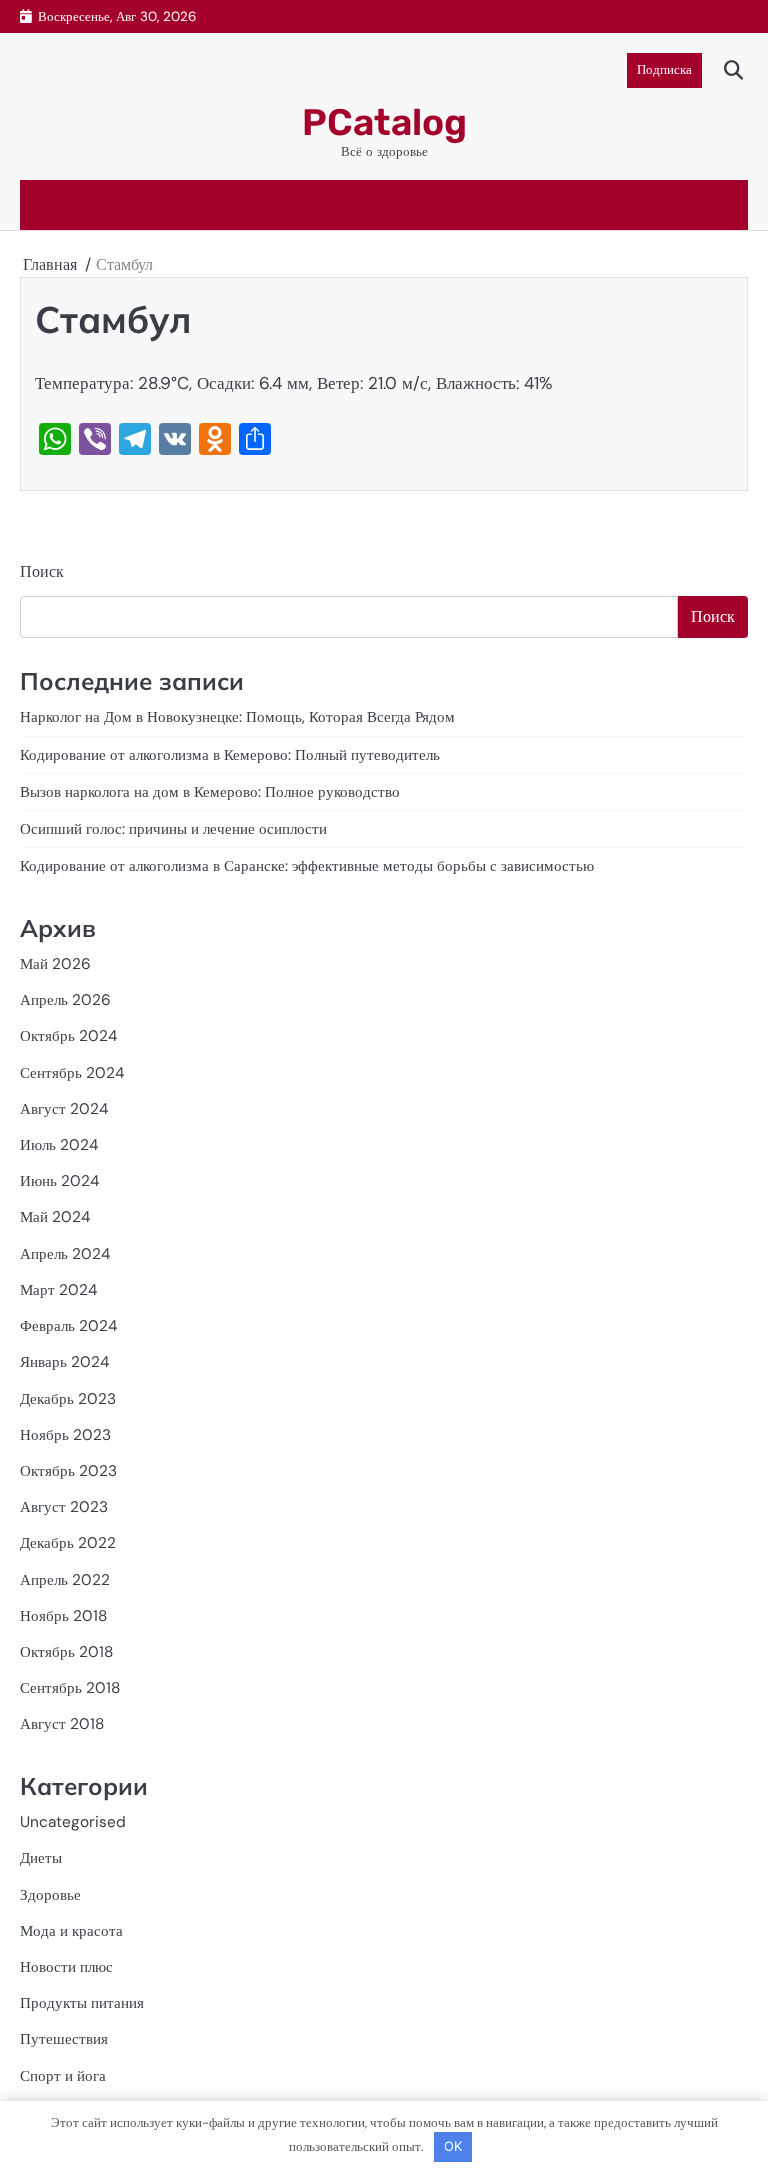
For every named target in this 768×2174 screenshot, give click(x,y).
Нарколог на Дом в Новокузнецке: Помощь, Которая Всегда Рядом (237, 717)
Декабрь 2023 (68, 1399)
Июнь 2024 (59, 1181)
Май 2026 (55, 964)
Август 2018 (62, 1724)
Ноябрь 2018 (63, 1616)
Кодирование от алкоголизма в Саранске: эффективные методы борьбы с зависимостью (307, 866)
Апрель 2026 (65, 1000)
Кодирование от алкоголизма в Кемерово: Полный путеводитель (230, 755)
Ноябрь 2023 (65, 1435)
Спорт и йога (63, 2076)
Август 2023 (64, 1507)
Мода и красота (71, 1931)
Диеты (41, 1858)
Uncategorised (73, 1822)
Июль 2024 (59, 1145)
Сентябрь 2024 (72, 1073)
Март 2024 (58, 1290)
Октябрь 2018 (66, 1652)
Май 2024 (55, 1217)
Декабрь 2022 (68, 1543)
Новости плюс (66, 1967)
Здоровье (50, 1895)
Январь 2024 (64, 1362)
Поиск (42, 571)
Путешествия (64, 2039)
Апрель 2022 (65, 1580)
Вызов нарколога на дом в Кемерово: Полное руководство (210, 792)
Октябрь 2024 (68, 1036)
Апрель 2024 (65, 1254)
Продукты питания (82, 2003)
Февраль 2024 (68, 1326)
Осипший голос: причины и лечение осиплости (173, 829)
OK (453, 2146)
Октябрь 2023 (68, 1471)
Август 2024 (64, 1109)
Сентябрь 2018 (70, 1688)
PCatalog (384, 122)
